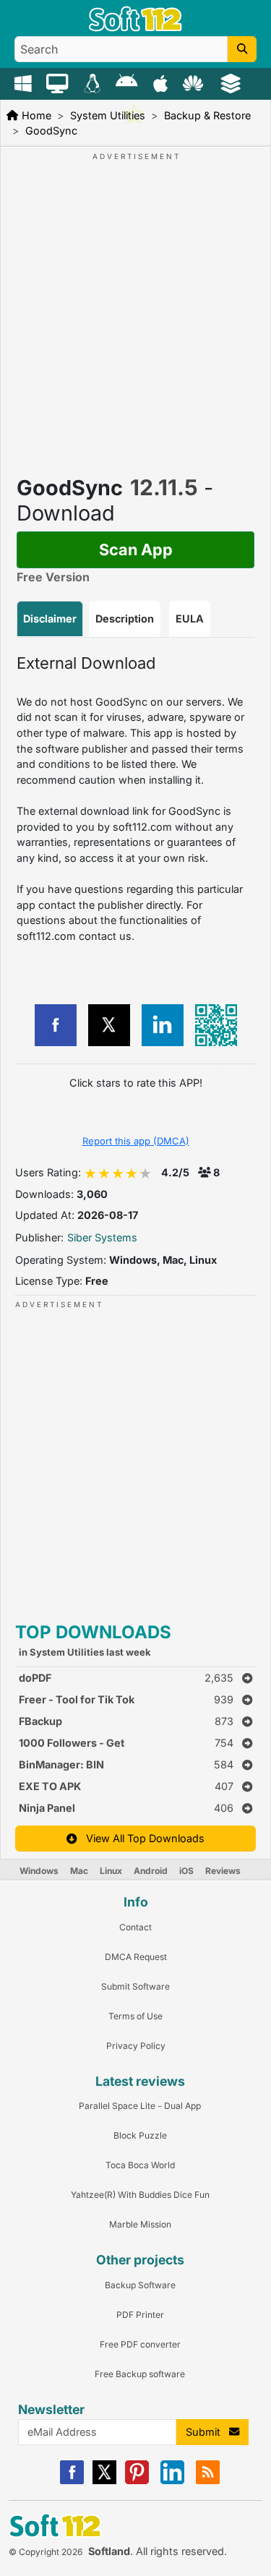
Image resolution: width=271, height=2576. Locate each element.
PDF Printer (140, 2315)
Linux (111, 1871)
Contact (135, 1927)
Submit (207, 2432)
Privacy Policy (136, 2046)
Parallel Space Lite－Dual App (140, 2106)
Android (151, 1871)
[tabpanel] (135, 799)
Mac (79, 1871)
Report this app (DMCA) (136, 1141)
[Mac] (59, 82)
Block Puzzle (140, 2135)
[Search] (242, 49)
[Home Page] (135, 28)
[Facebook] (72, 2481)
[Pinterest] (137, 2481)
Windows (39, 1871)
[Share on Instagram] (163, 1025)
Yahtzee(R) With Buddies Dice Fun (140, 2195)
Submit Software (135, 1986)
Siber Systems (102, 1237)
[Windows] (25, 82)
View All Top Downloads (141, 1838)
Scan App (136, 549)
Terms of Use (135, 2016)
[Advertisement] (135, 298)
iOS (186, 1871)
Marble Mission (140, 2224)
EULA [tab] (190, 619)
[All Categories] (232, 82)
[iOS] (162, 82)
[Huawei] (195, 82)
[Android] (128, 82)
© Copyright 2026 (46, 2552)
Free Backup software (140, 2374)
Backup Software (140, 2285)
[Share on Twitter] (109, 1025)
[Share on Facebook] (56, 1025)
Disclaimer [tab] (50, 619)
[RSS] (208, 2481)
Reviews (223, 1871)
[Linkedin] (172, 2481)
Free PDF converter (140, 2344)
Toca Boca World (140, 2165)
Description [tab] (125, 619)
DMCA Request (136, 1957)
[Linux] (94, 82)
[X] (104, 2481)
